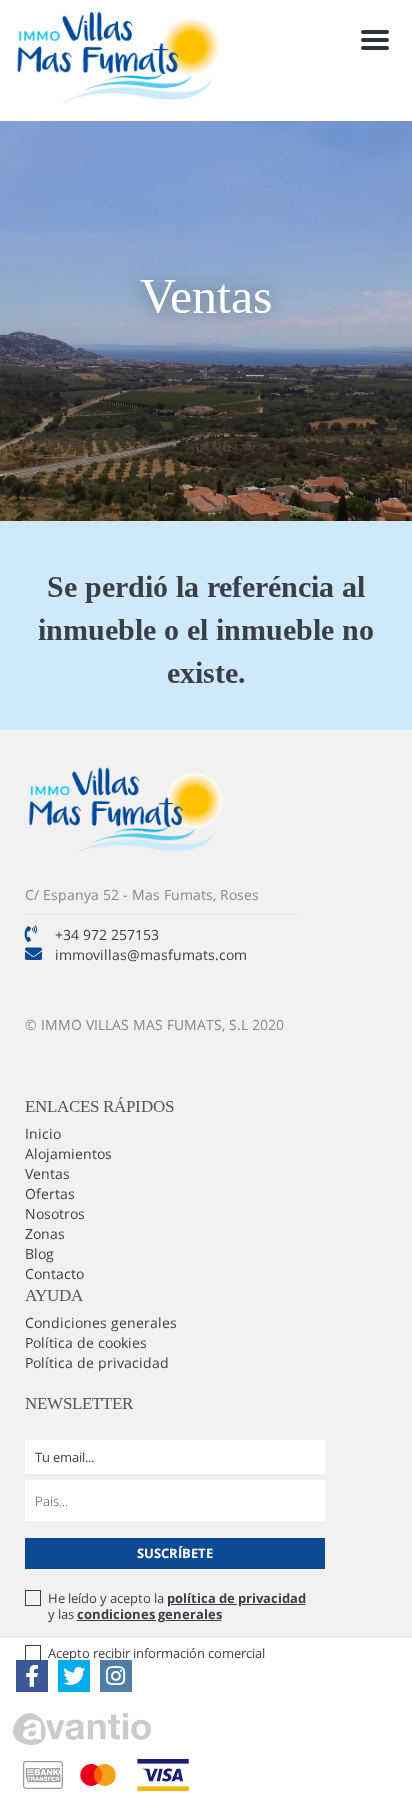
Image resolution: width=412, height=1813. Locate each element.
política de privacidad (236, 1598)
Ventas (47, 1173)
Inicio (43, 1133)
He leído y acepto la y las (177, 1606)
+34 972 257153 (107, 934)
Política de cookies (86, 1342)
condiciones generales (149, 1614)
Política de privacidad (97, 1362)
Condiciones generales (101, 1322)
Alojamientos (68, 1153)
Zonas (45, 1233)
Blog (39, 1253)
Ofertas (50, 1193)
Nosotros (55, 1213)
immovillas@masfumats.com (151, 954)
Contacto (54, 1273)
